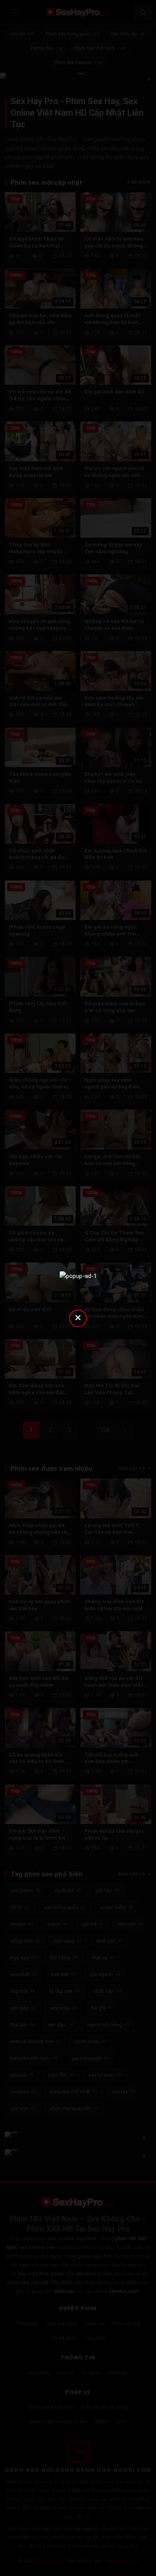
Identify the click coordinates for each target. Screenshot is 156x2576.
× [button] (78, 1317)
